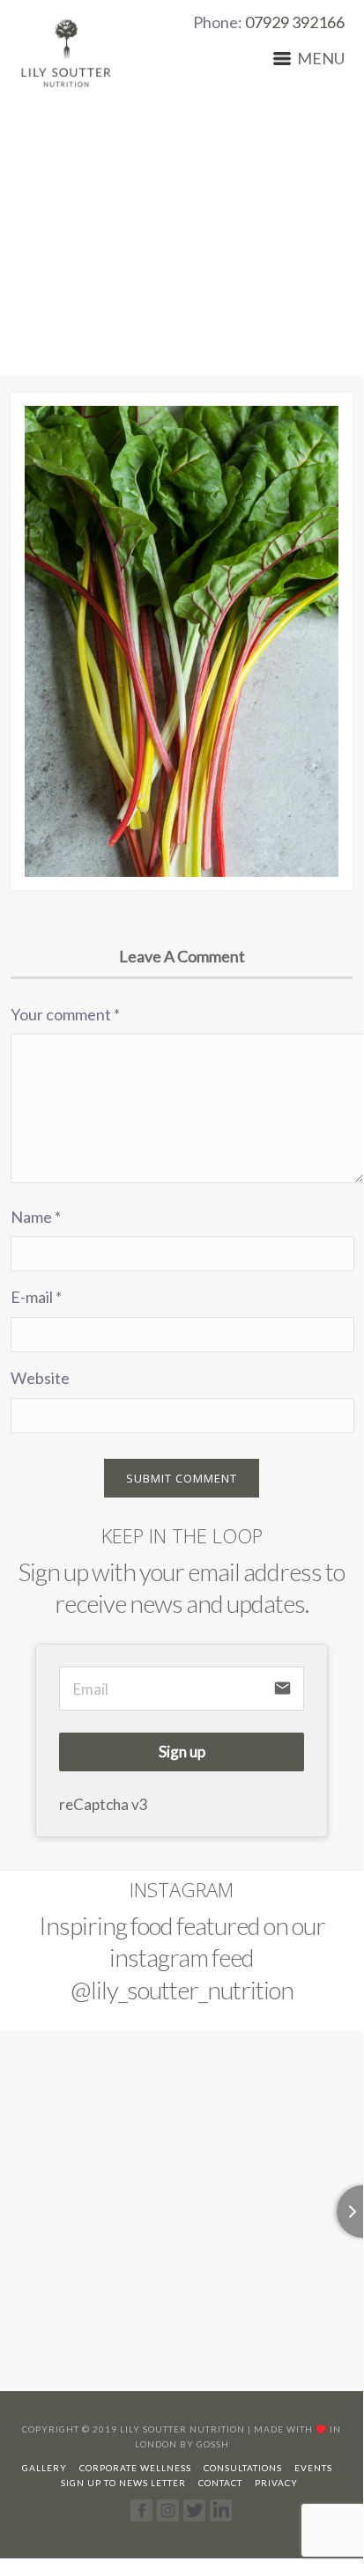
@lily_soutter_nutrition (182, 1990)
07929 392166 (295, 22)
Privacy (276, 2483)
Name (36, 1217)
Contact (220, 2483)
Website (40, 1378)
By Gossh (204, 2444)
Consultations (243, 2468)
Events (313, 2468)
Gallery (45, 2468)
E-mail (36, 1297)
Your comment (65, 1014)
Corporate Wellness (135, 2468)
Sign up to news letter (123, 2483)
